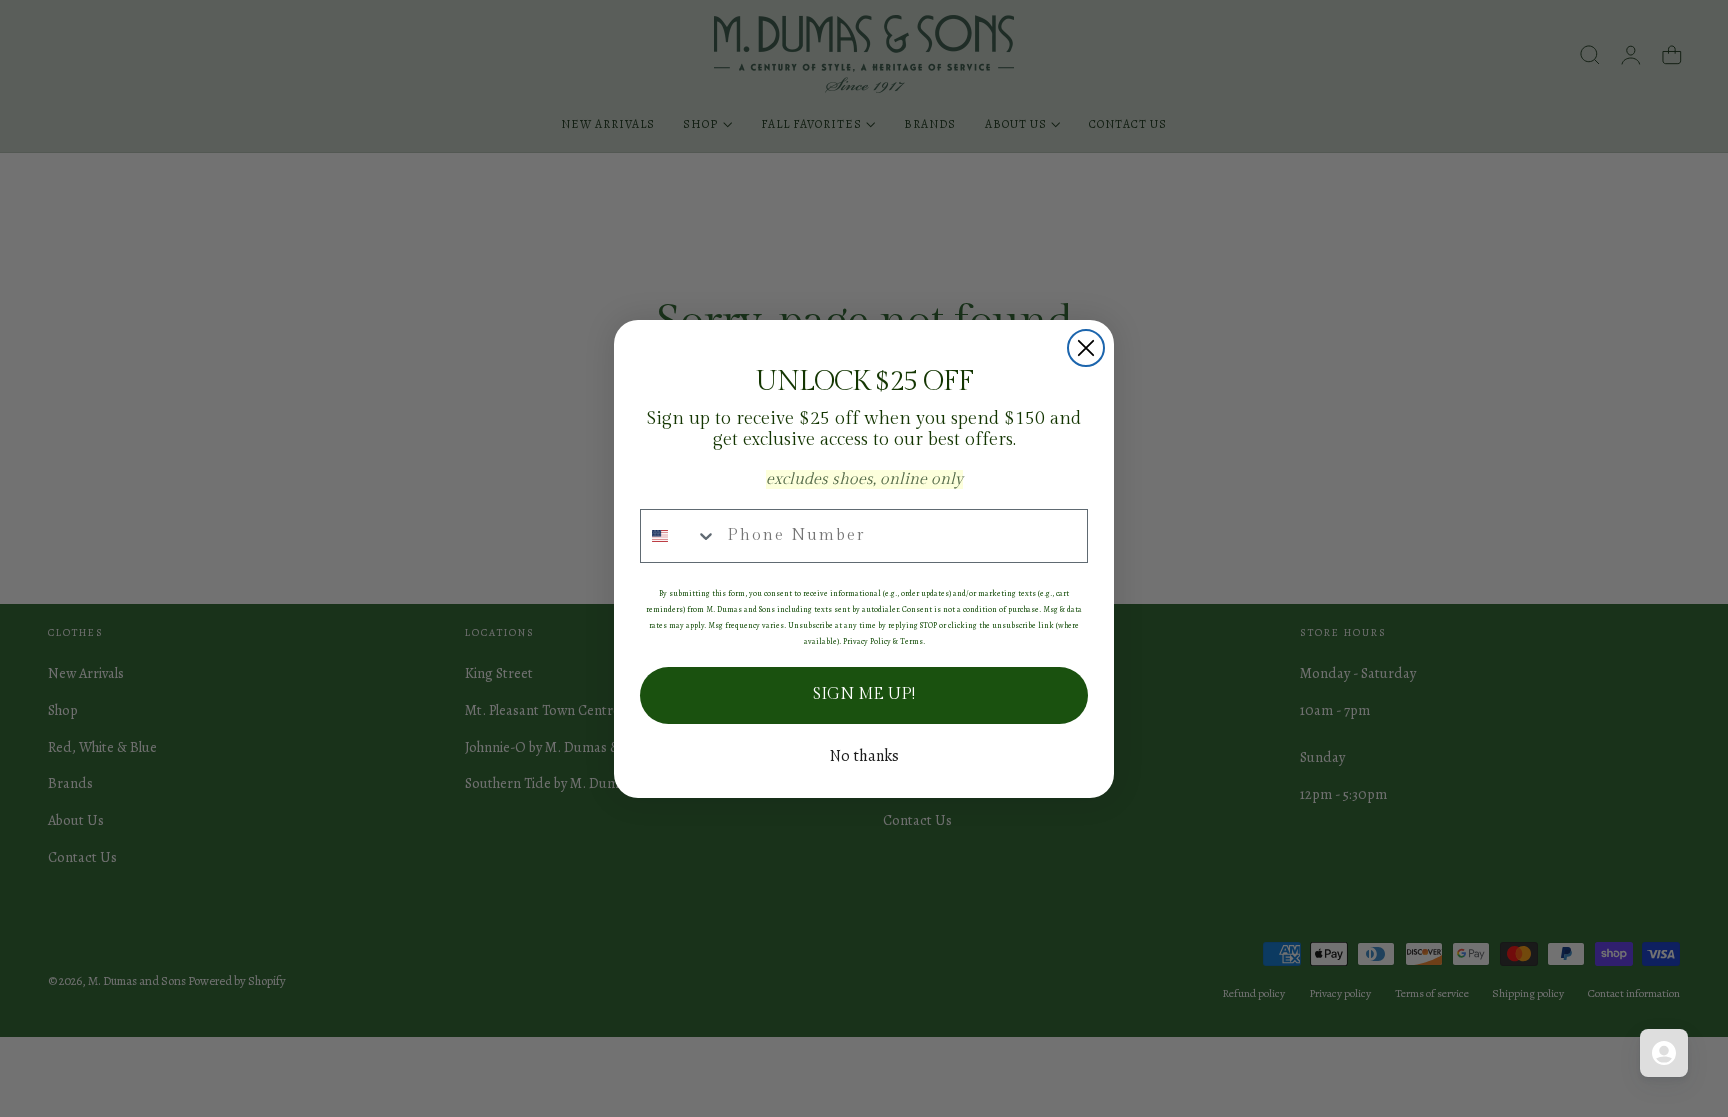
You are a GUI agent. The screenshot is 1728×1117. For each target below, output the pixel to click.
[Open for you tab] (1664, 1053)
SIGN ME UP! (864, 694)
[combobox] (679, 536)
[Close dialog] (1086, 348)
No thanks (864, 756)
